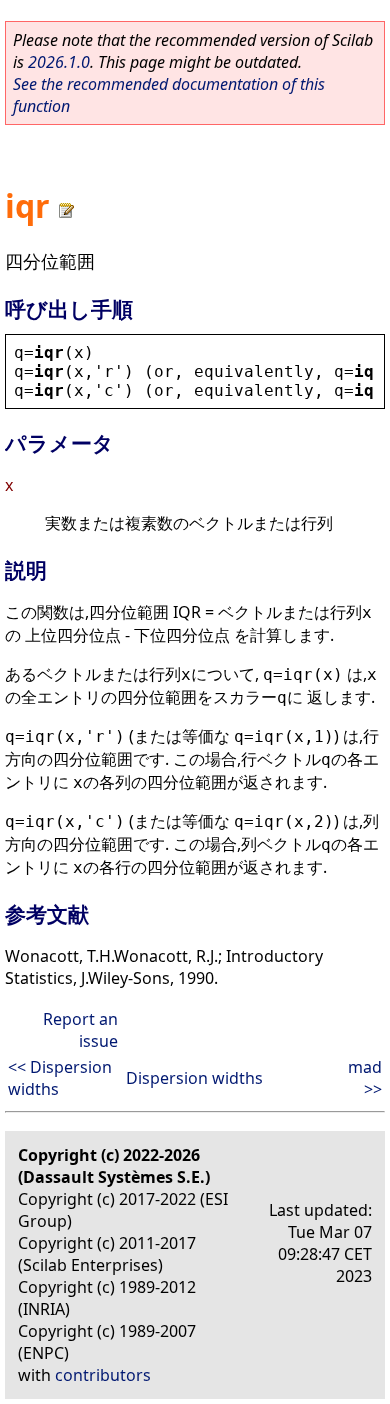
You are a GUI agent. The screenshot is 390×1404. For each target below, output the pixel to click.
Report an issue (80, 1030)
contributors (103, 1375)
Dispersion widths (194, 1078)
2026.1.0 (59, 62)
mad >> (365, 1078)
